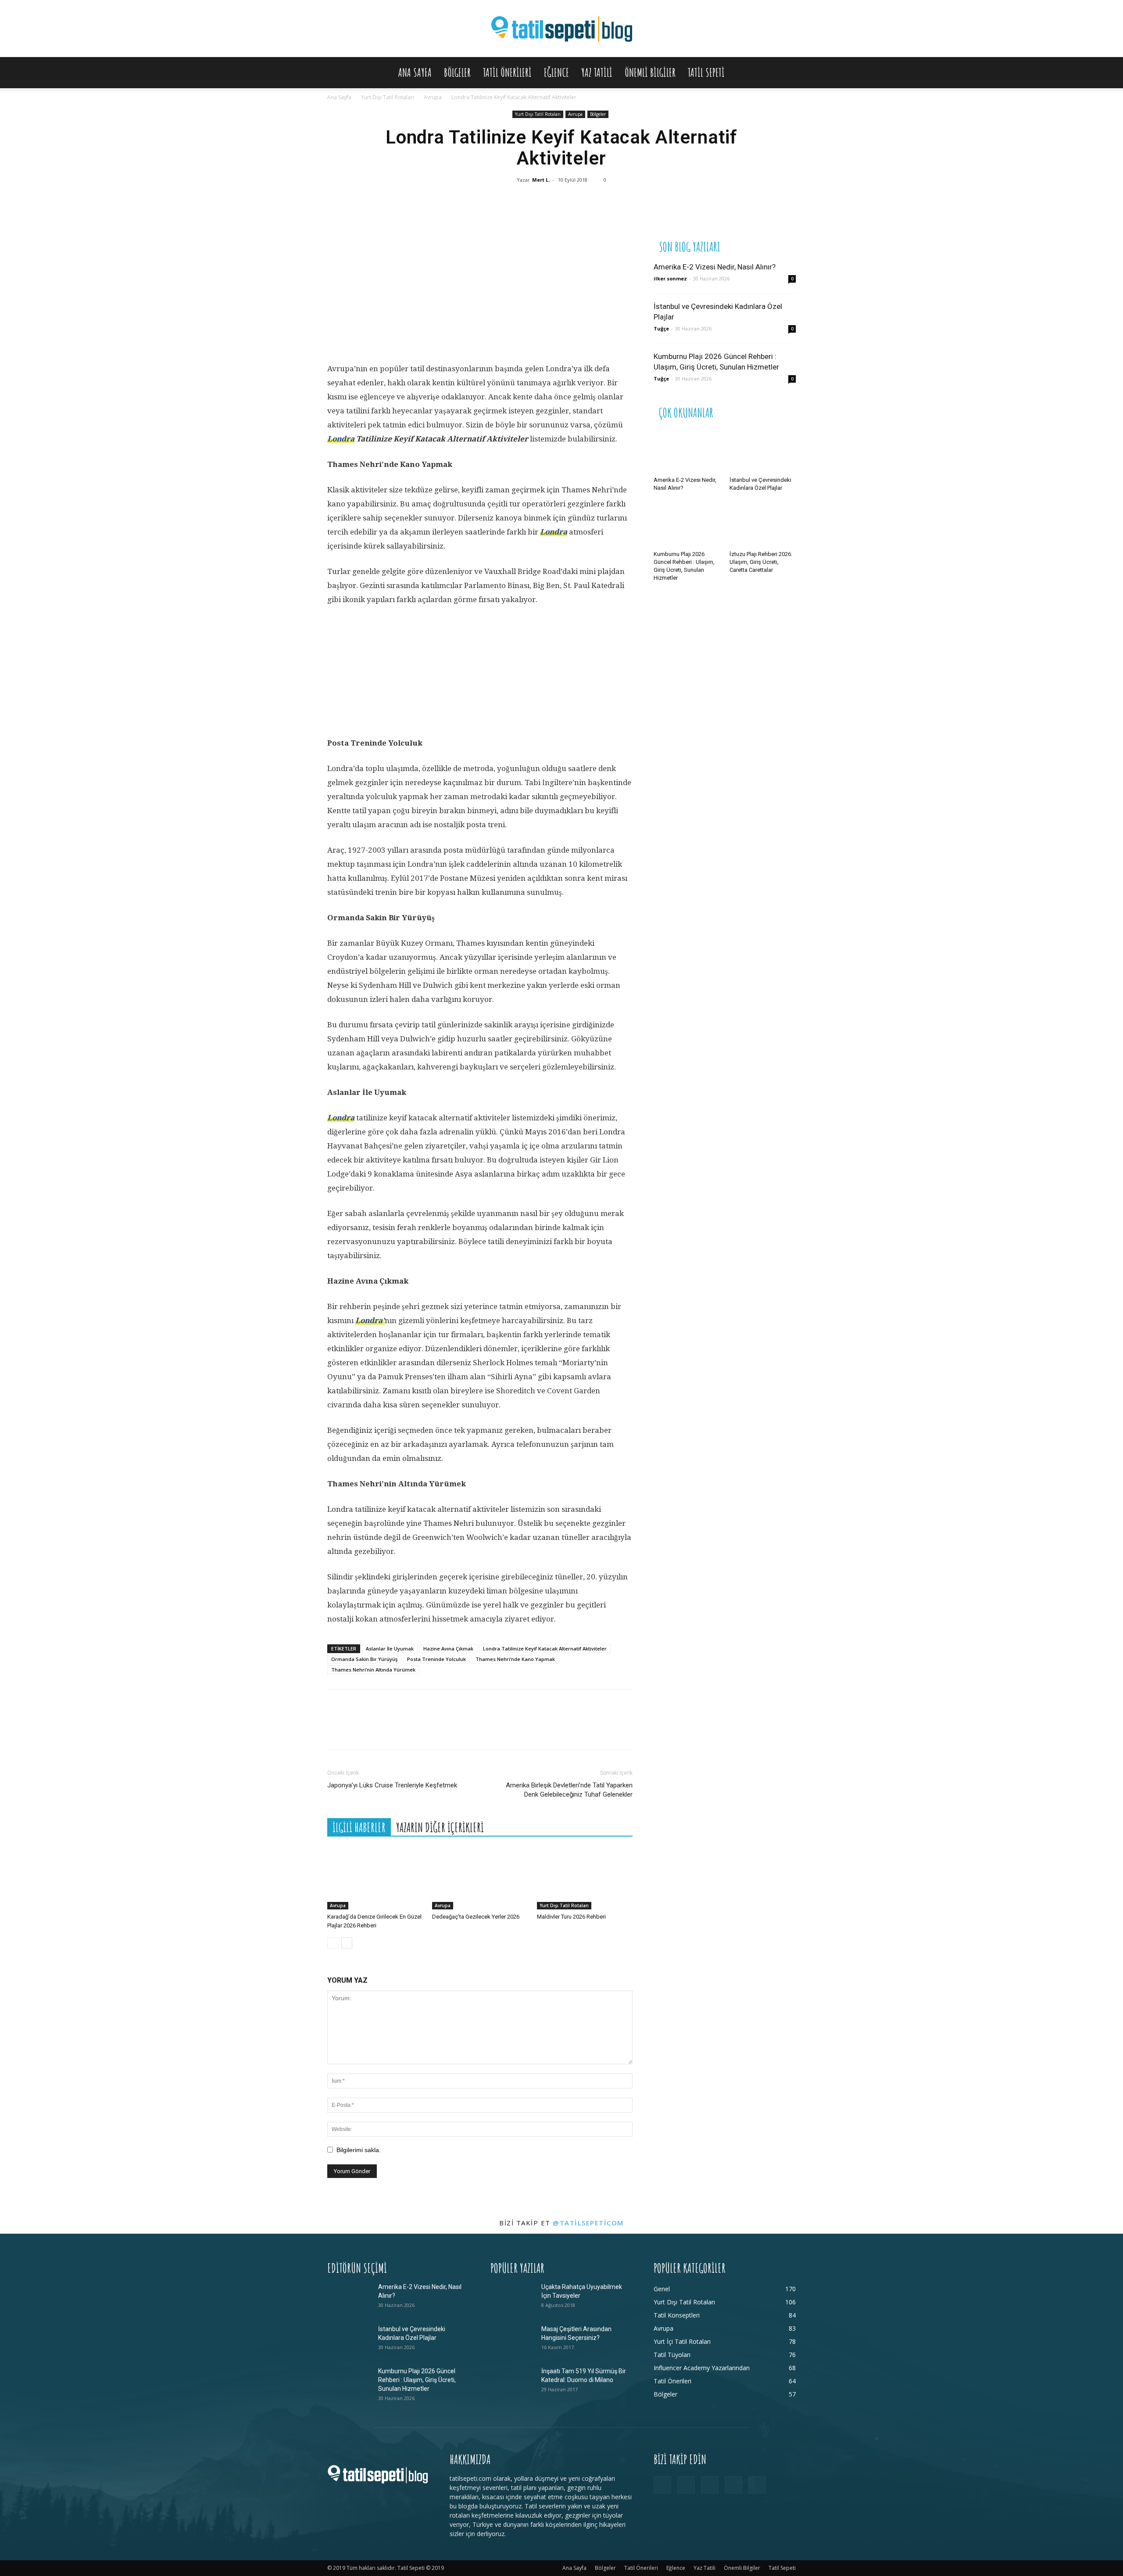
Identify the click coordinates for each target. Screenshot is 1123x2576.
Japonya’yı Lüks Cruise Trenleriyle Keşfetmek (392, 1785)
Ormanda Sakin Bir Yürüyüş (364, 1659)
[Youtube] (757, 2485)
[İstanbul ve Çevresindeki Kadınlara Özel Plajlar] (763, 450)
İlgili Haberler (359, 1828)
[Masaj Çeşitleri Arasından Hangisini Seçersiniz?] (512, 2340)
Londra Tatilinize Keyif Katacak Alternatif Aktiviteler (545, 1649)
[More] (627, 204)
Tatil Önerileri (507, 72)
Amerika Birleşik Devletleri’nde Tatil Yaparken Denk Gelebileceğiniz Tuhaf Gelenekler (569, 1790)
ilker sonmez (670, 278)
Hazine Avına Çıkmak (448, 1649)
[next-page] (347, 1943)
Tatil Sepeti (706, 72)
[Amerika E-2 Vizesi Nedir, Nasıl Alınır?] (687, 450)
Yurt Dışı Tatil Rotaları (388, 97)
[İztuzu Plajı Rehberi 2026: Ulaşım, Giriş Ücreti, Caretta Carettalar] (763, 524)
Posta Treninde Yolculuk (436, 1659)
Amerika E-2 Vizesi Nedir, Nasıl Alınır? (715, 267)
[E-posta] (601, 204)
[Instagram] (686, 2485)
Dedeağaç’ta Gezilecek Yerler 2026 (476, 1917)
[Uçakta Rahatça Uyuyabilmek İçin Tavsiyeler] (512, 2298)
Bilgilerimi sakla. (359, 2150)
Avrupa (433, 97)
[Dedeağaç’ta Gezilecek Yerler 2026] (480, 1876)
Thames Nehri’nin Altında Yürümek (373, 1670)
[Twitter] (522, 204)
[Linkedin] (574, 204)
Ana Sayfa (415, 72)
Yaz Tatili (597, 72)
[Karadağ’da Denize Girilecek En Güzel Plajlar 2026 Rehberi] (375, 1876)
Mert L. (541, 180)
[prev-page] (333, 1943)
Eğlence (556, 72)
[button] (785, 73)
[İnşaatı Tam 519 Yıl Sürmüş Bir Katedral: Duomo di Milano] (512, 2382)
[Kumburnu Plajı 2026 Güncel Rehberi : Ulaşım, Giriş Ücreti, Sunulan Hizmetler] (687, 524)
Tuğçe (661, 328)
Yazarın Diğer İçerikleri (440, 1828)
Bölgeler (457, 72)
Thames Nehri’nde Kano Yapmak (515, 1659)
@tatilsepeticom (588, 2223)
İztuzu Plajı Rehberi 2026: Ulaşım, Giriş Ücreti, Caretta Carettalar (761, 562)
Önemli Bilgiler (650, 72)
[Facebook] (495, 204)
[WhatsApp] (548, 204)
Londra (341, 439)
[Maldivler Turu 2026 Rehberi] (585, 1876)
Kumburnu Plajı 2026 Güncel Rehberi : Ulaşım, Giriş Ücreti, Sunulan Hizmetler (417, 2380)
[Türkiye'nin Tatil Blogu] (561, 29)
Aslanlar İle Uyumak (390, 1649)
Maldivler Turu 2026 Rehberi (571, 1917)
